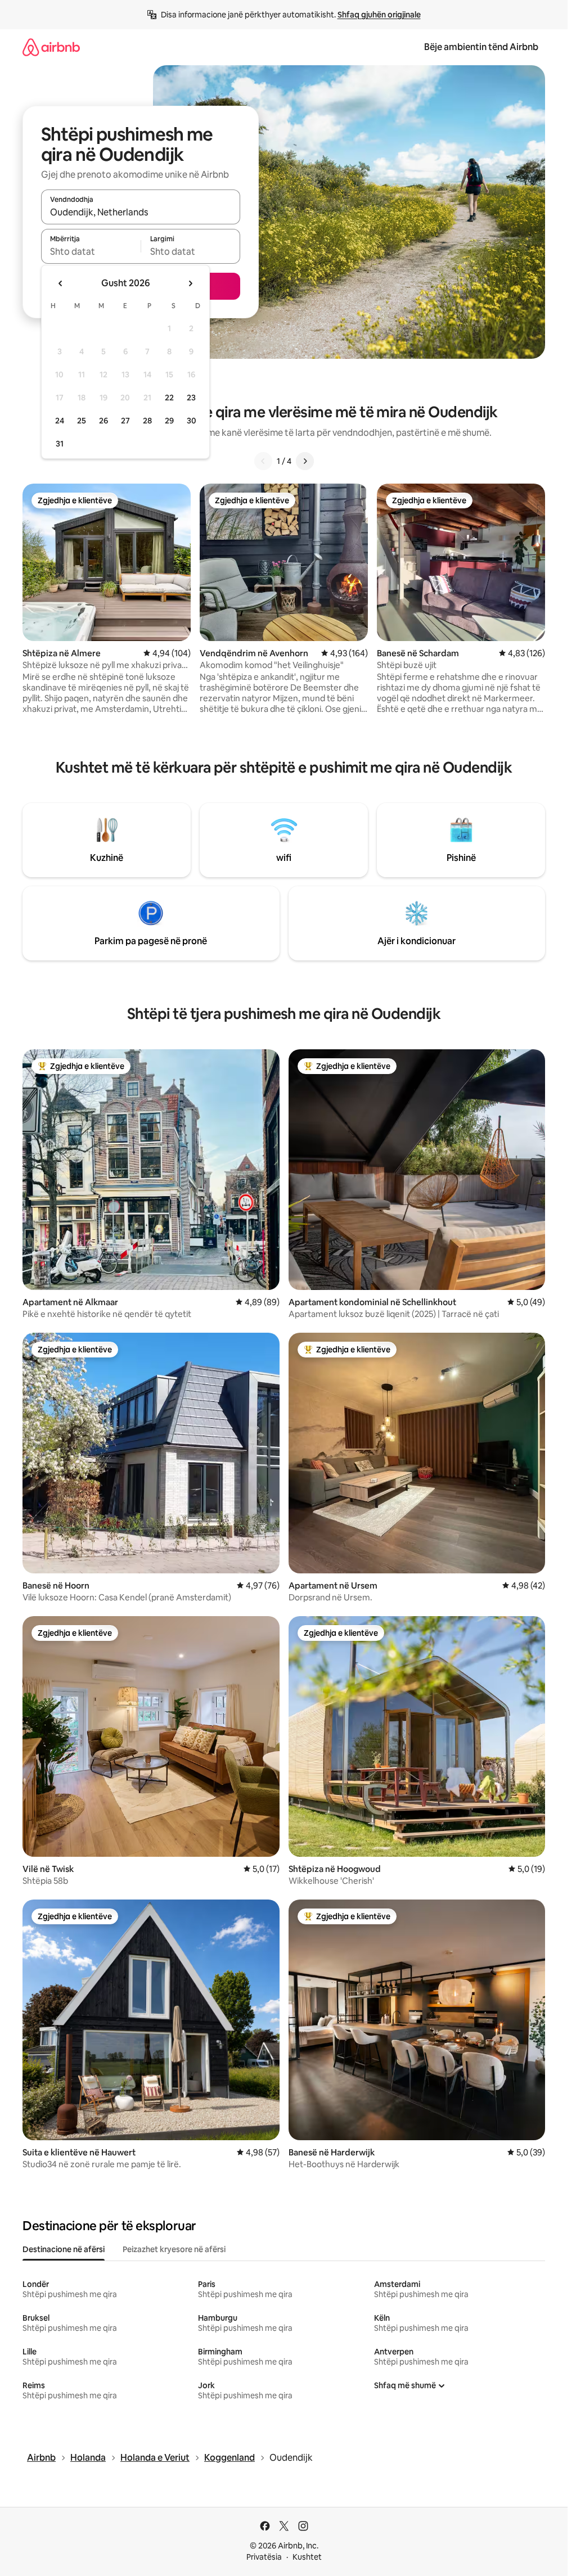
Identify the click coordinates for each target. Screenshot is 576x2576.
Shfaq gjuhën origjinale (379, 15)
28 (147, 421)
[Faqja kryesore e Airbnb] (51, 47)
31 (60, 444)
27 (125, 421)
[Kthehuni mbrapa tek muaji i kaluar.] (61, 283)
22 (169, 398)
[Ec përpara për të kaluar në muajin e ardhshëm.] (190, 283)
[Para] (305, 461)
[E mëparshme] (263, 461)
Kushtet (307, 2557)
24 (60, 421)
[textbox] (91, 251)
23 (191, 398)
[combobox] (141, 212)
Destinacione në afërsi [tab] (64, 2249)
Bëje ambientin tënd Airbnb (481, 47)
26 (103, 421)
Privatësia (264, 2557)
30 (192, 421)
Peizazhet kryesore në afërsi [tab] (174, 2249)
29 (169, 421)
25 (82, 421)
